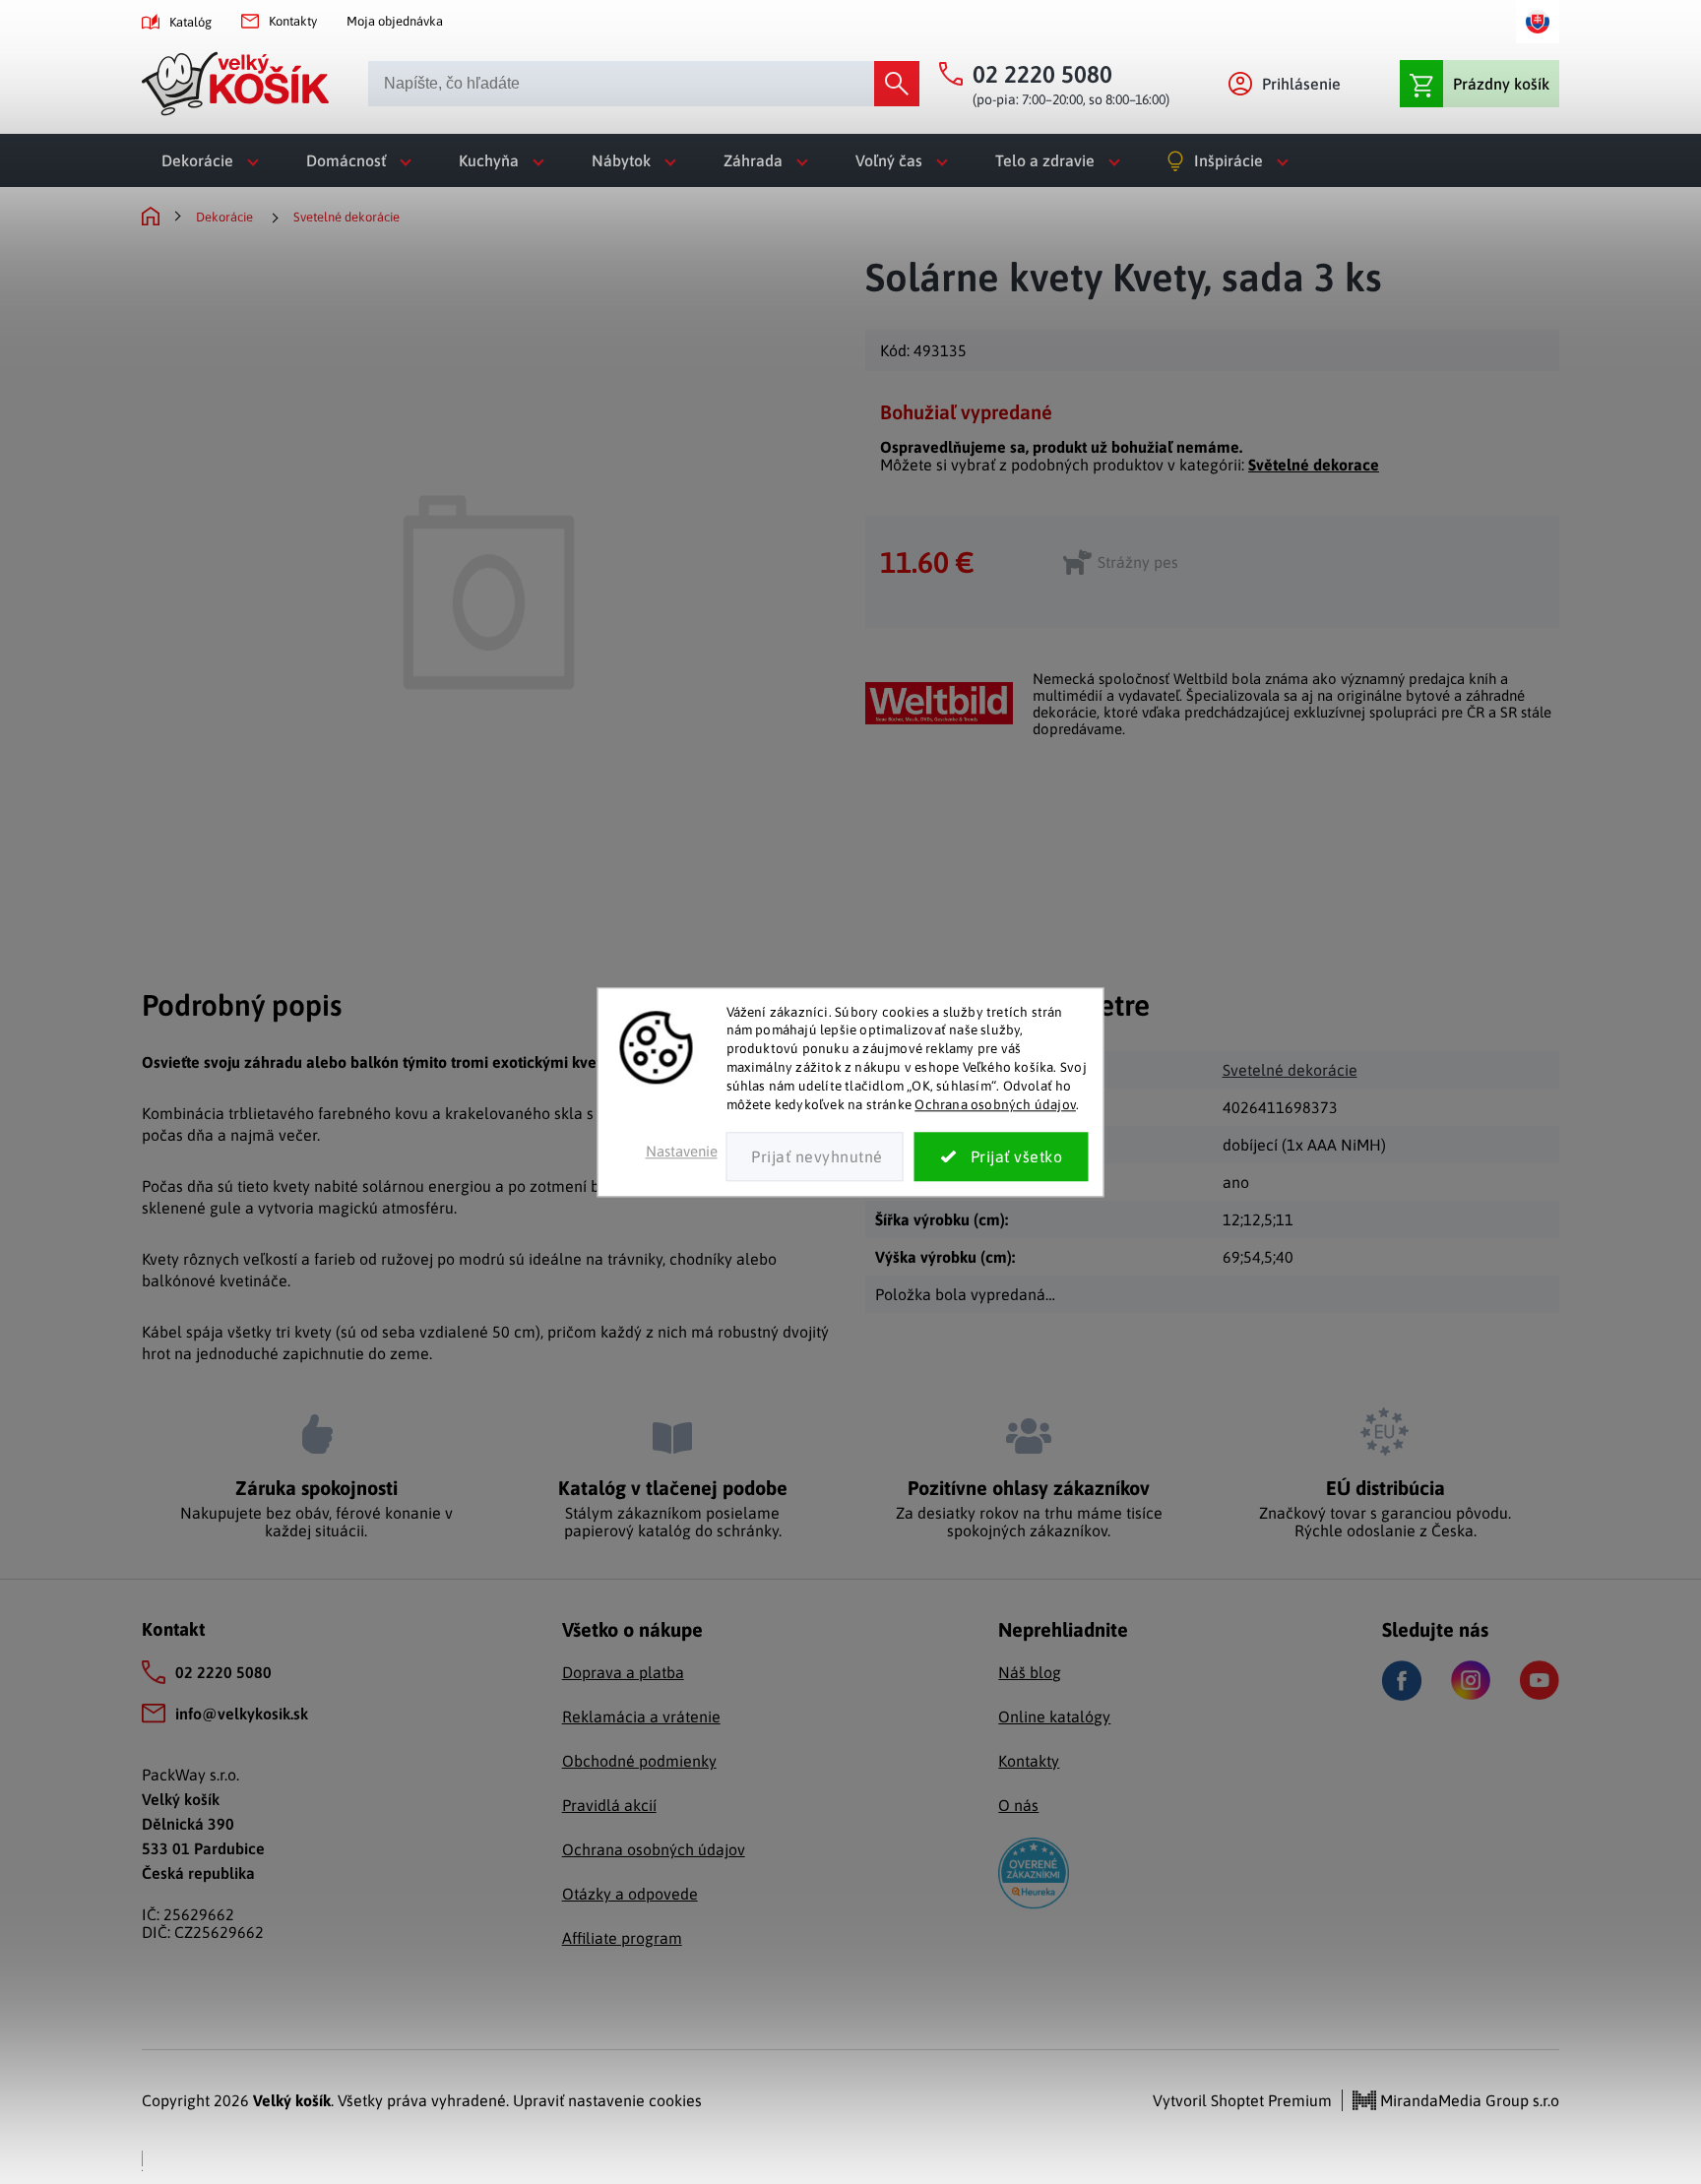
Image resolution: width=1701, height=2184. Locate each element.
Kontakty (293, 21)
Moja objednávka (395, 21)
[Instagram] (1471, 1680)
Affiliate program (622, 1938)
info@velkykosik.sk (242, 1714)
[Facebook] (1402, 1681)
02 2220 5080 (223, 1672)
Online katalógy (1054, 1716)
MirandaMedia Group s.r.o (1468, 2100)
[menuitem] (214, 160)
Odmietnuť (815, 1156)
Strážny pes (1138, 562)
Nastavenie (682, 1151)
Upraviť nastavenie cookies (607, 2100)
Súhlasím (1002, 1156)
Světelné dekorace (1314, 465)
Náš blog (1030, 1672)
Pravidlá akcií (609, 1805)
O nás (1018, 1805)
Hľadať (897, 84)
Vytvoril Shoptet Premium (1242, 2100)
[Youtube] (1540, 1680)
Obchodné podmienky (639, 1761)
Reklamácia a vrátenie (641, 1716)
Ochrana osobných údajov (995, 1104)
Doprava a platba (623, 1672)
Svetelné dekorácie (1290, 1070)
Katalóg (190, 22)
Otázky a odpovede (630, 1894)
